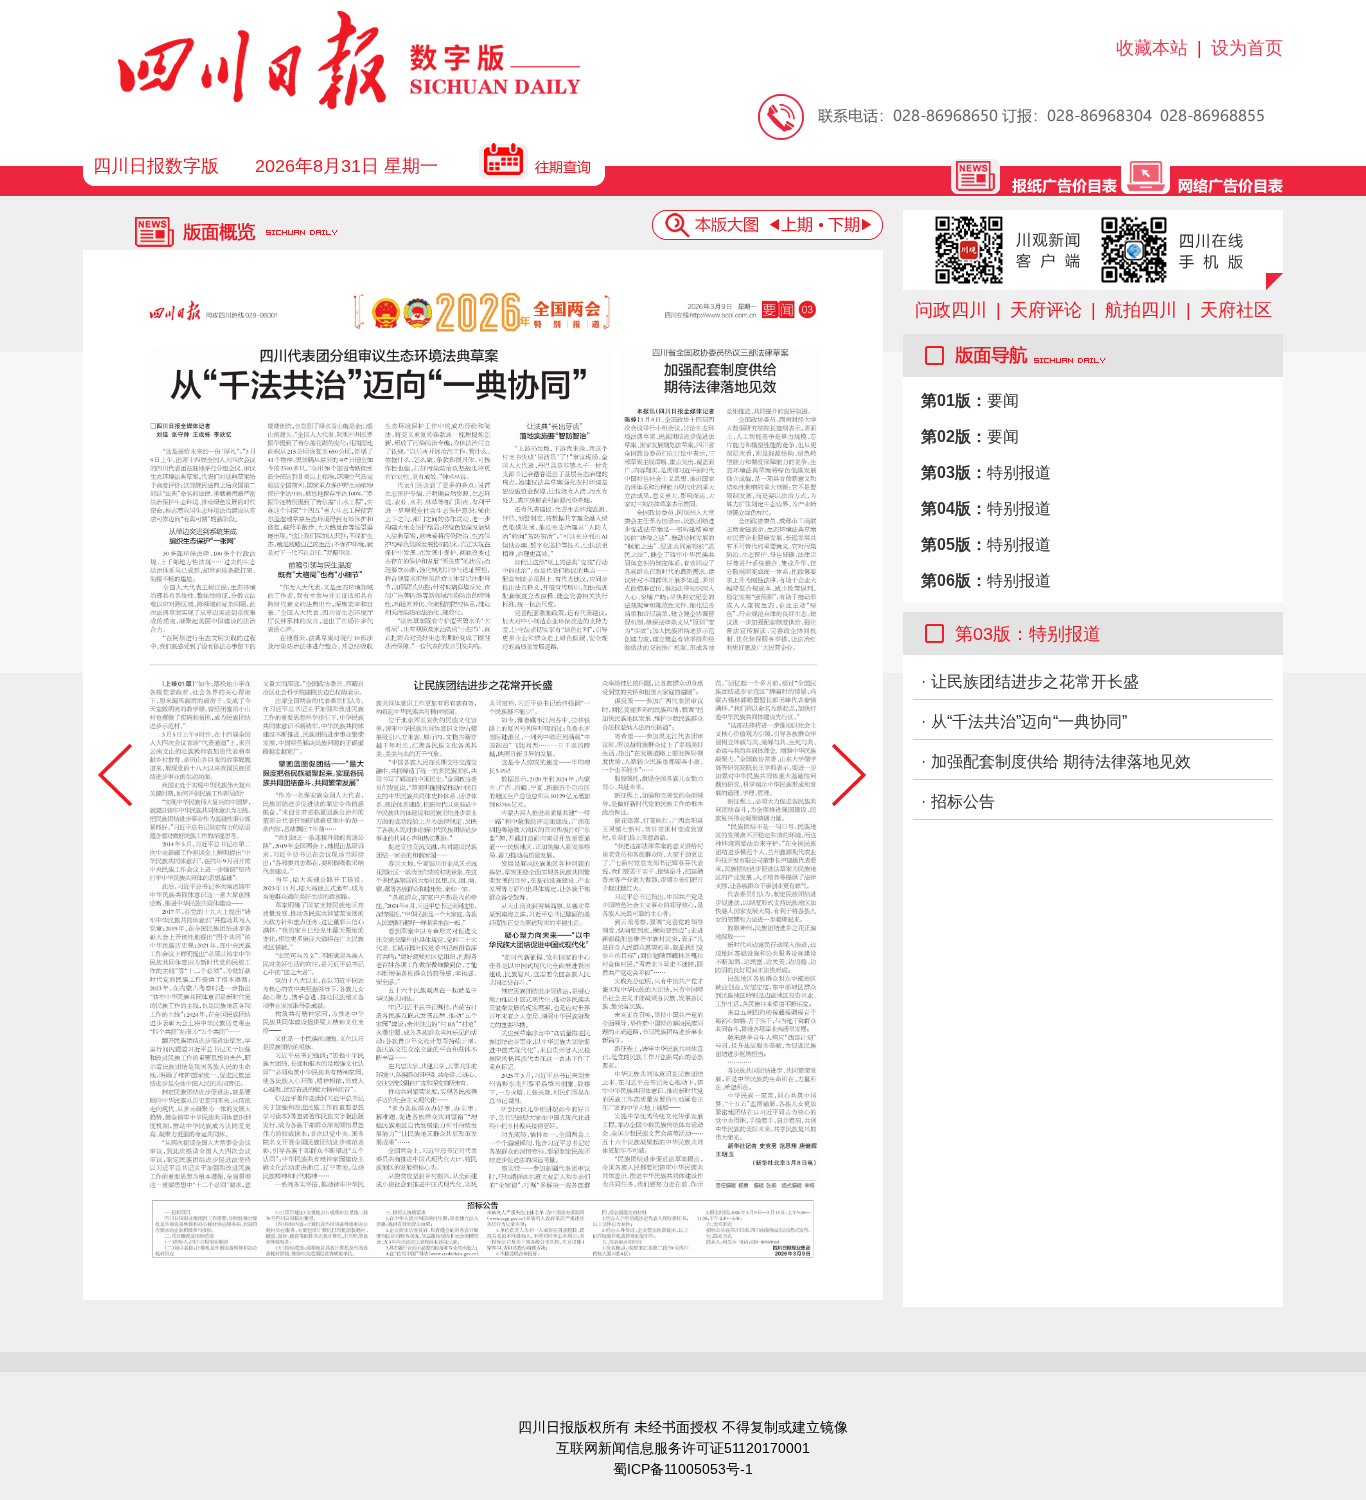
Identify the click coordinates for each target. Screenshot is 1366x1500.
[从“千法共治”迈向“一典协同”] (381, 499)
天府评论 (1046, 310)
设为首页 (1247, 48)
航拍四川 (1141, 310)
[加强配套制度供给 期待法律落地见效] (720, 499)
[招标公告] (484, 1227)
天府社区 (1236, 310)
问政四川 (951, 310)
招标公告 (963, 801)
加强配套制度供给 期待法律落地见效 (1061, 761)
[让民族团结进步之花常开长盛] (484, 933)
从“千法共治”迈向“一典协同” (1029, 721)
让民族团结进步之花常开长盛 (1035, 681)
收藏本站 (1152, 48)
